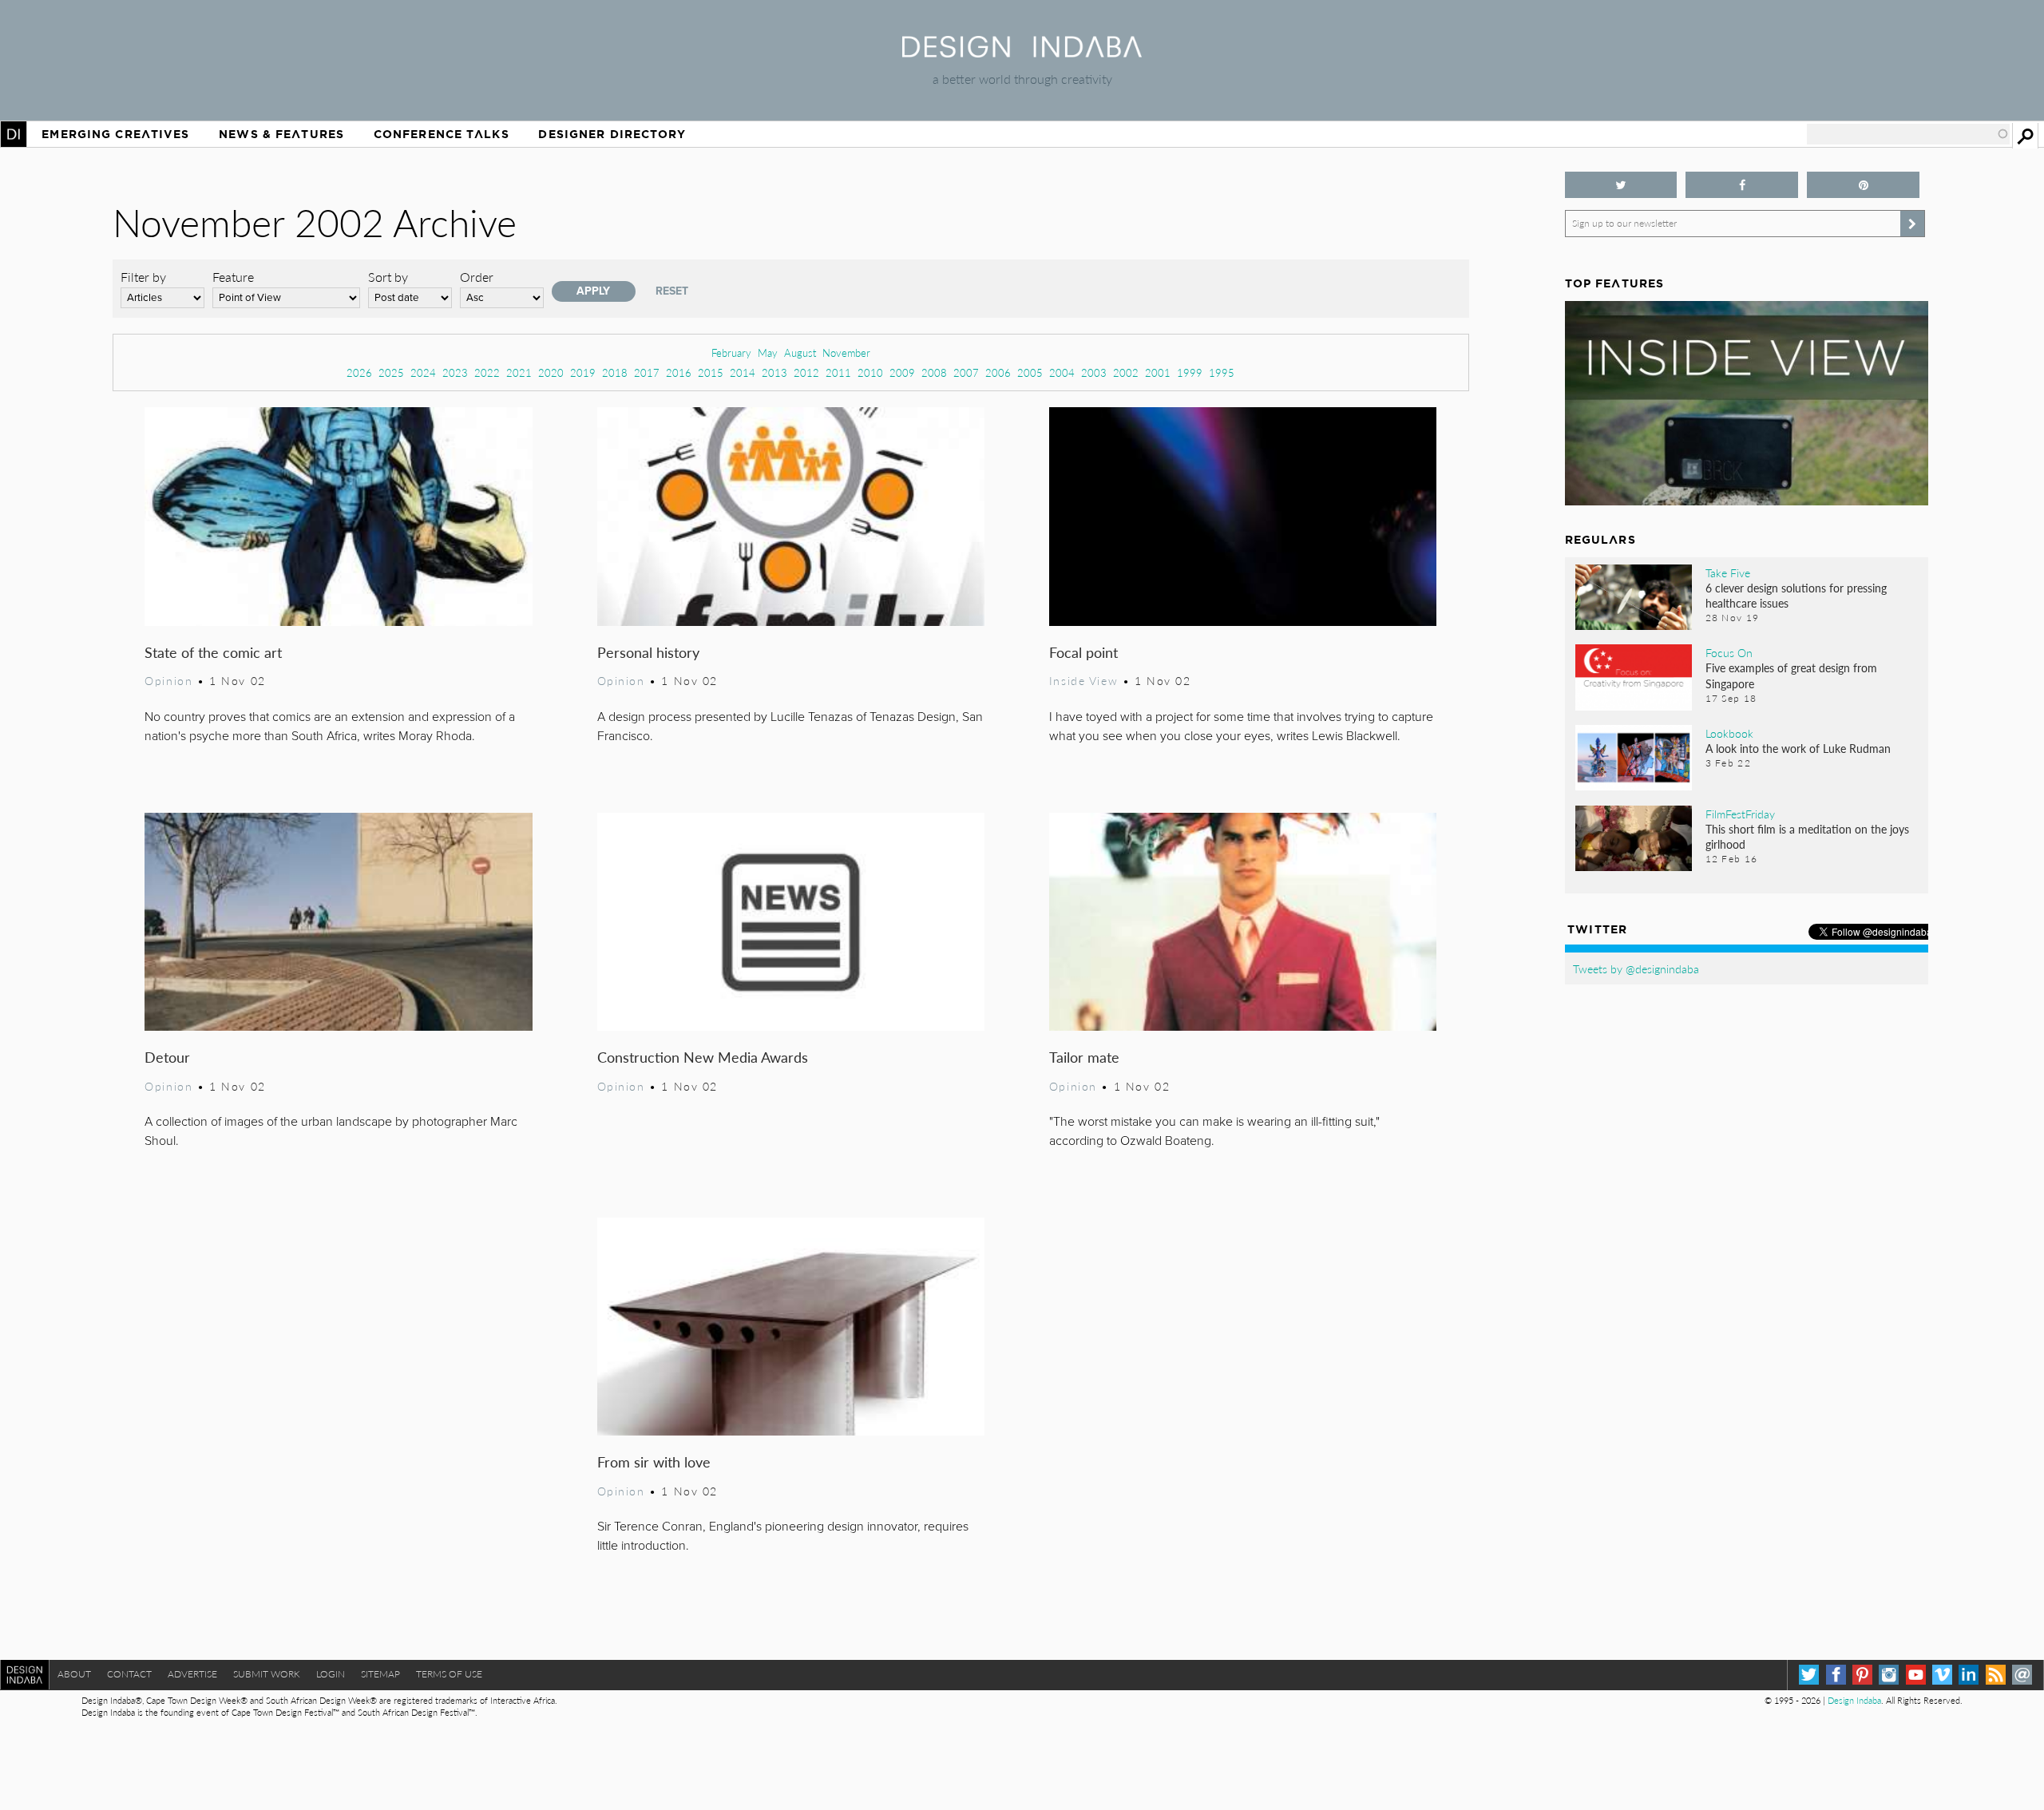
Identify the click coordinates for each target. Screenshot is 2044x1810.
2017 (647, 372)
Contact (129, 1674)
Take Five (1728, 572)
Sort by (388, 277)
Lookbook (1729, 733)
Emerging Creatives (115, 134)
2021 (519, 372)
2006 (998, 372)
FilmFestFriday (1740, 814)
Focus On (1729, 652)
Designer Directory (612, 134)
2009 (902, 372)
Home (14, 134)
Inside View (1083, 680)
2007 (966, 372)
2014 (743, 372)
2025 (391, 372)
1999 (1190, 372)
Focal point (1083, 652)
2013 (774, 372)
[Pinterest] (1862, 1675)
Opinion (168, 680)
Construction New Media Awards (703, 1057)
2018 (615, 372)
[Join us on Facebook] (1742, 185)
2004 (1062, 372)
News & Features (281, 134)
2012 (806, 372)
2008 (934, 372)
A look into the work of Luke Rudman (1798, 748)
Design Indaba (1854, 1700)
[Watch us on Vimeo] (1942, 1675)
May (768, 352)
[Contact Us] (2022, 1675)
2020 (551, 372)
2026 (359, 372)
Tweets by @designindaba (1636, 968)
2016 (679, 372)
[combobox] (1908, 134)
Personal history (648, 652)
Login (331, 1674)
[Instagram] (1889, 1675)
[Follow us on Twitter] (1621, 185)
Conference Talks (442, 134)
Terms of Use (449, 1674)
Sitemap (380, 1674)
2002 (1126, 372)
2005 (1030, 372)
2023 (455, 372)
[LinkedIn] (1969, 1675)
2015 (711, 372)
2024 (423, 372)
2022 (487, 372)
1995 (1222, 372)
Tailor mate (1084, 1057)
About (74, 1674)
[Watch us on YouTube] (1916, 1675)
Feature (233, 277)
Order (477, 277)
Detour (167, 1057)
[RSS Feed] (1996, 1675)
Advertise (192, 1674)
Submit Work (267, 1674)
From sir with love (654, 1461)
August (800, 352)
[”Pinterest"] (1863, 185)
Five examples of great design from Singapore (1791, 675)
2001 (1158, 372)
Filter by (143, 277)
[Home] (1022, 52)
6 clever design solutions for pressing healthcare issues (1796, 595)
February (731, 352)
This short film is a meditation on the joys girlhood (1807, 836)
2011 (838, 372)
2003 (1094, 372)
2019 (583, 372)
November (846, 352)
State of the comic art (213, 652)
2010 (870, 372)
